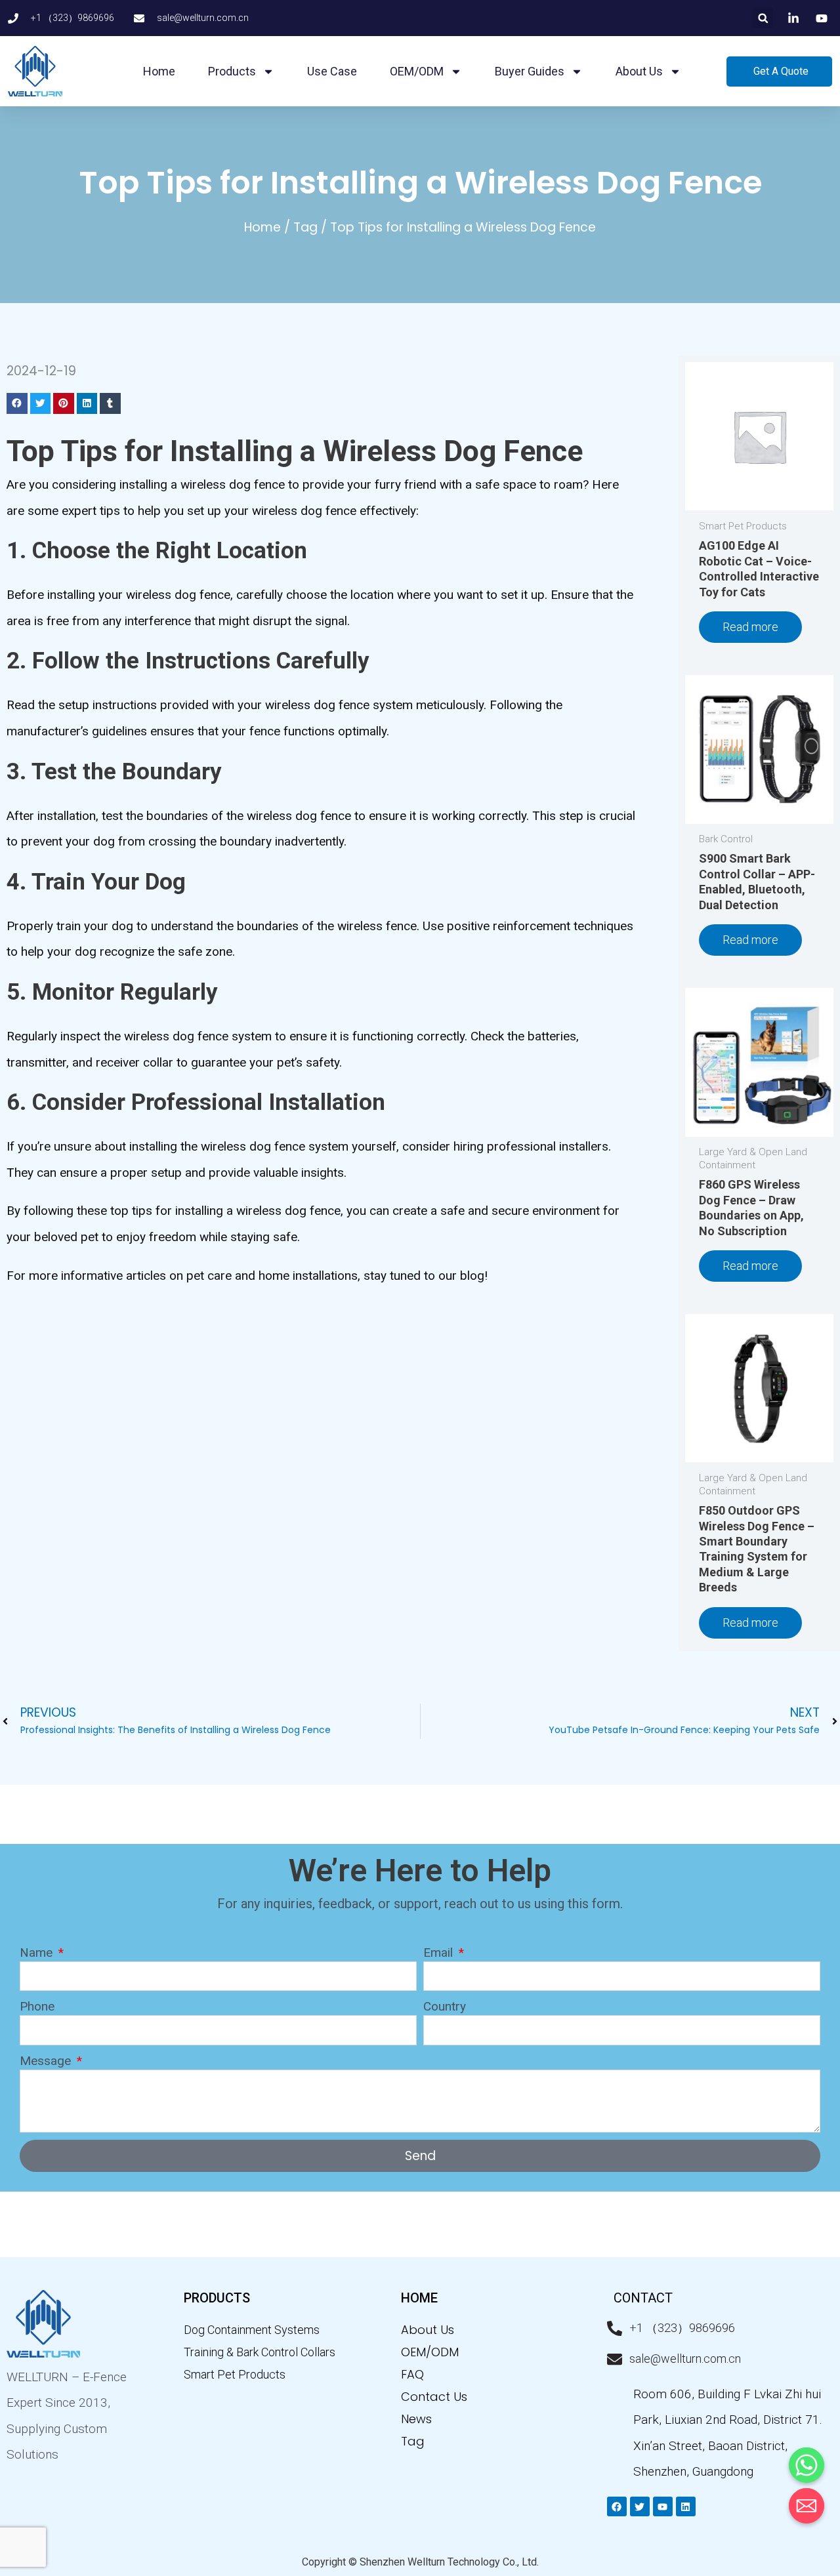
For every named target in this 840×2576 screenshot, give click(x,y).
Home (159, 71)
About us (639, 71)
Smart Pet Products (235, 2374)
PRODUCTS (217, 2298)
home (419, 2298)
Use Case (332, 71)
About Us (428, 2330)
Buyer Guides (530, 71)
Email (440, 1952)
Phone (37, 2006)
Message (47, 2061)
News (416, 2419)
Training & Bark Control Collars (260, 2352)
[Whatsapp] (807, 2465)
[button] (763, 18)
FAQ (412, 2374)
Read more (750, 627)
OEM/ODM (417, 71)
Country (445, 2006)
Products (232, 71)
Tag (305, 227)
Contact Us (434, 2397)
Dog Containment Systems (252, 2330)
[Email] (807, 2506)
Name (38, 1952)
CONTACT (643, 2298)
